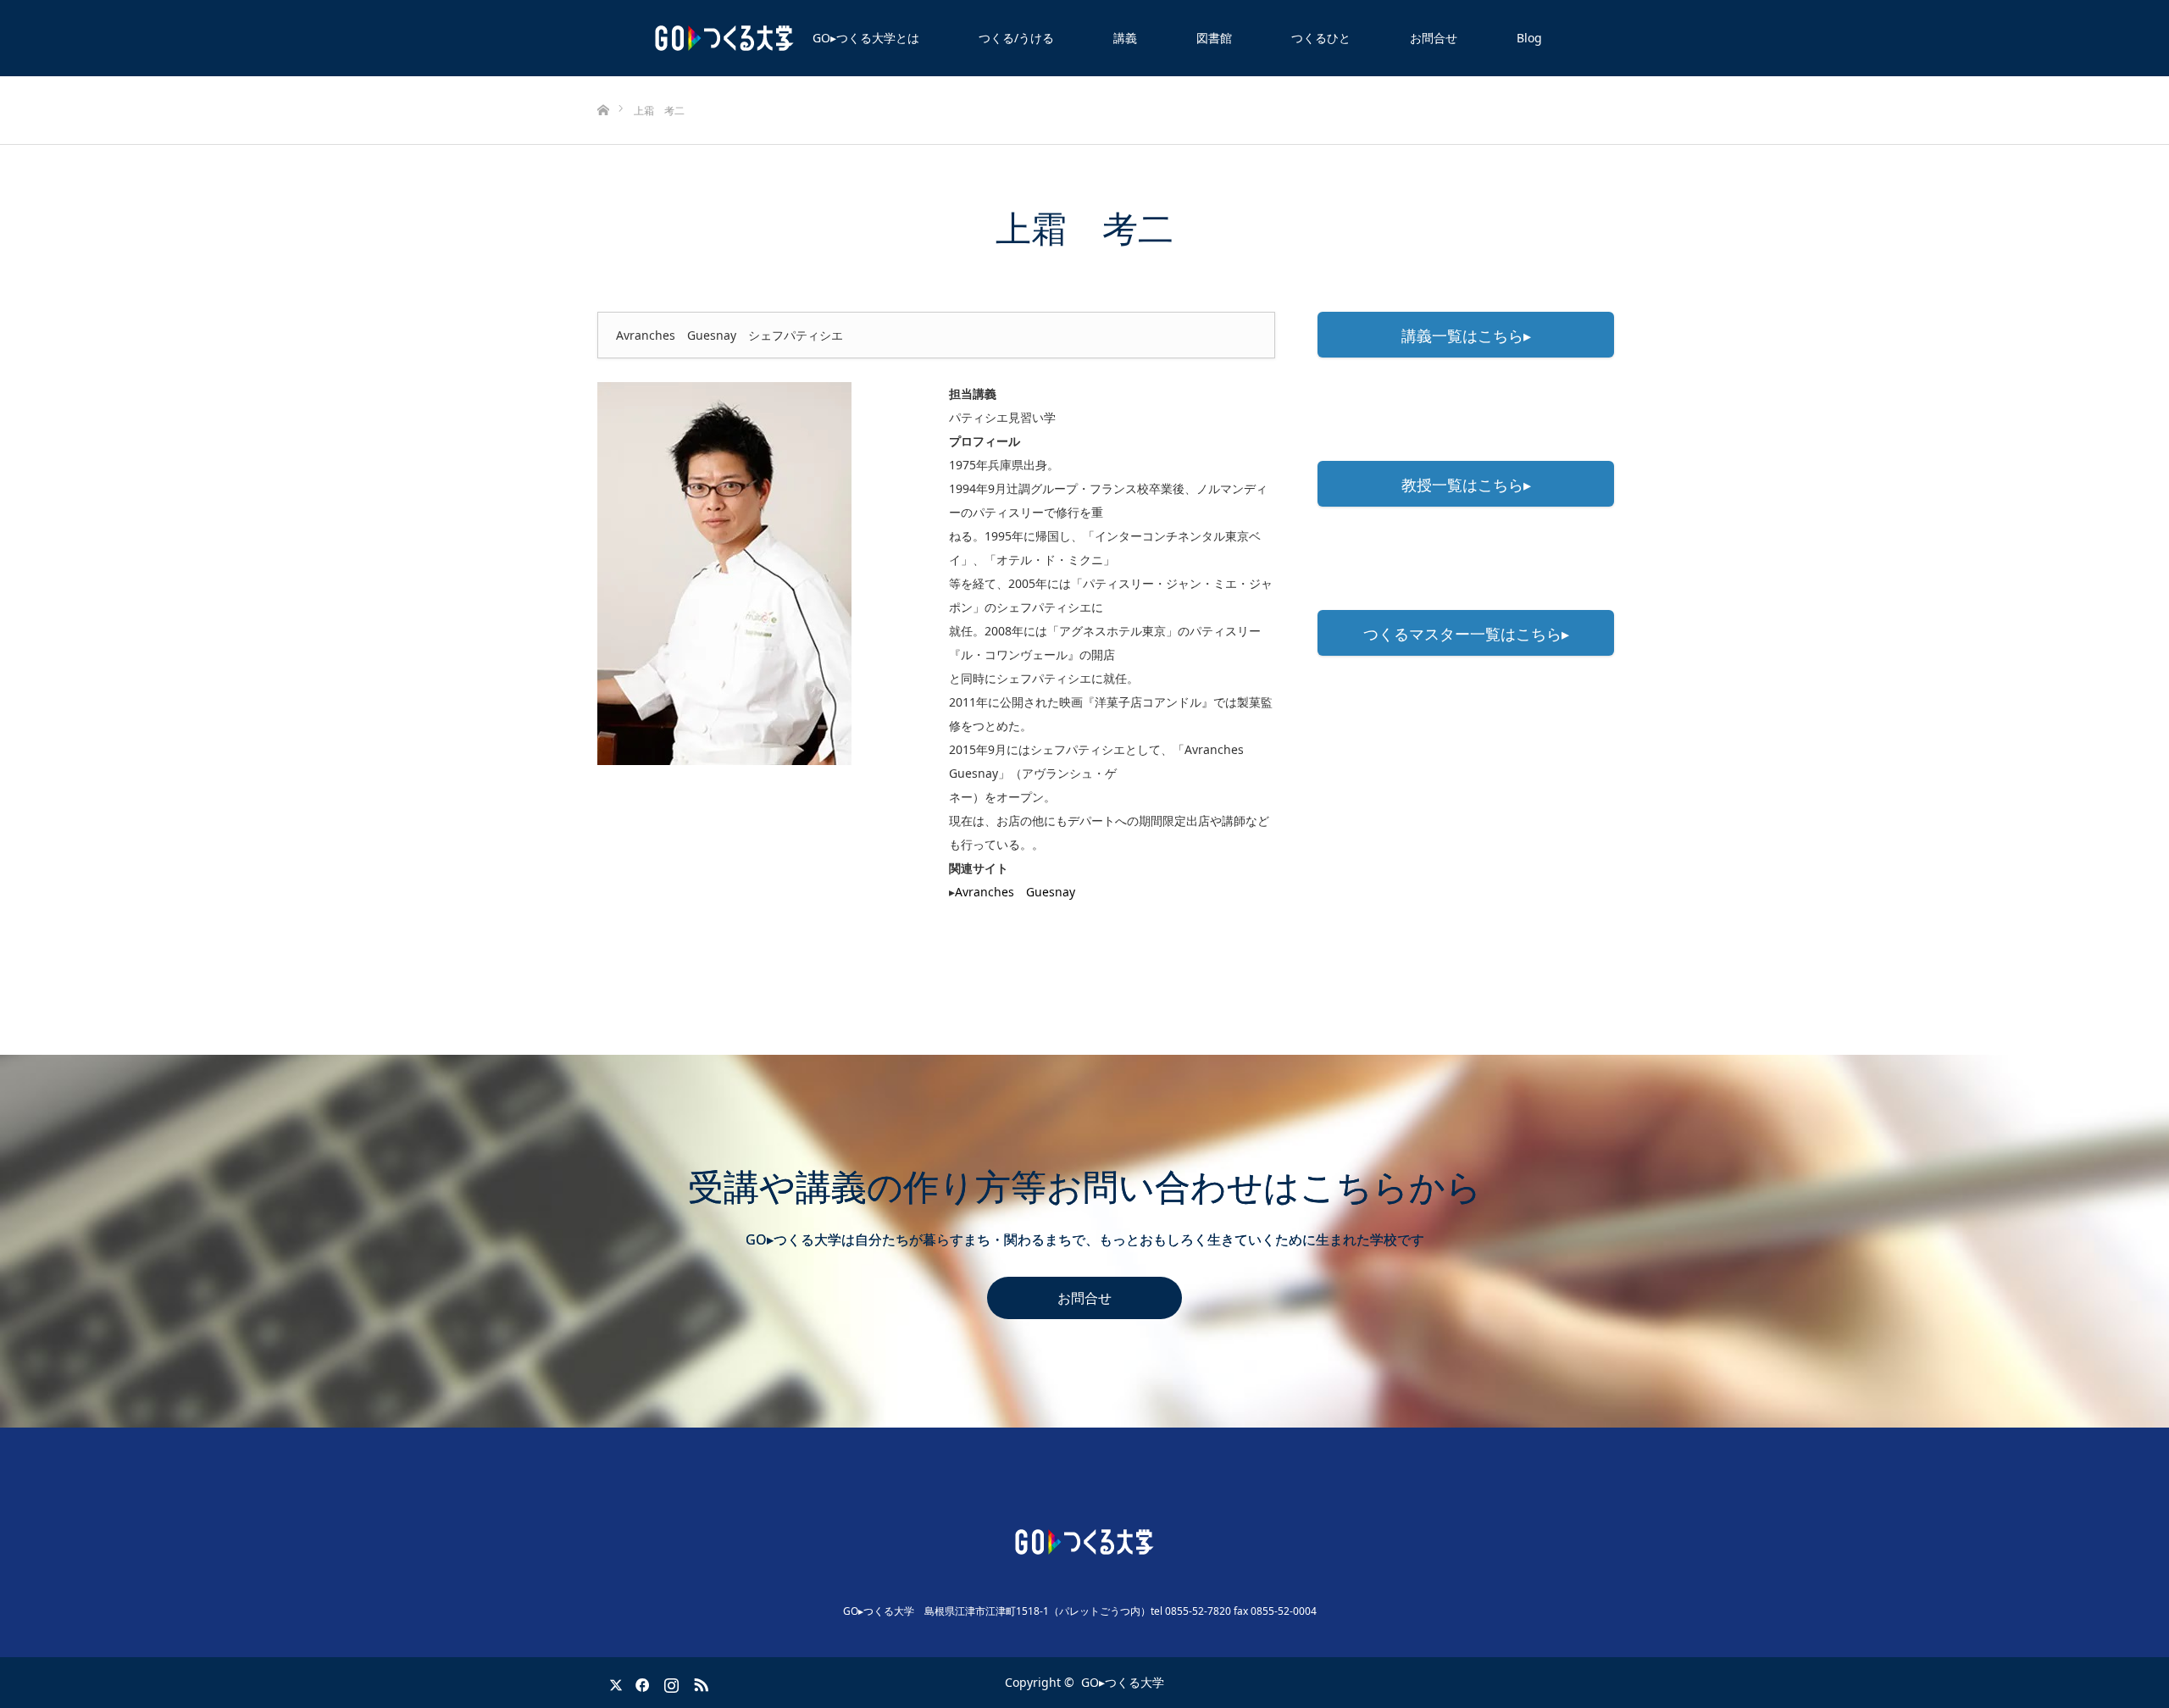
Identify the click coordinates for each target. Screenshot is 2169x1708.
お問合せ (1434, 38)
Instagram (669, 1682)
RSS (699, 1682)
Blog (1529, 38)
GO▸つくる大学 (1123, 1682)
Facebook (640, 1682)
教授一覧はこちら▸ (1466, 485)
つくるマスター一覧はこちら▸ (1466, 634)
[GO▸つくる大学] (1084, 1542)
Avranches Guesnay (1015, 892)
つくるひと (1321, 38)
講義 (1125, 38)
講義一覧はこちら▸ (1466, 335)
